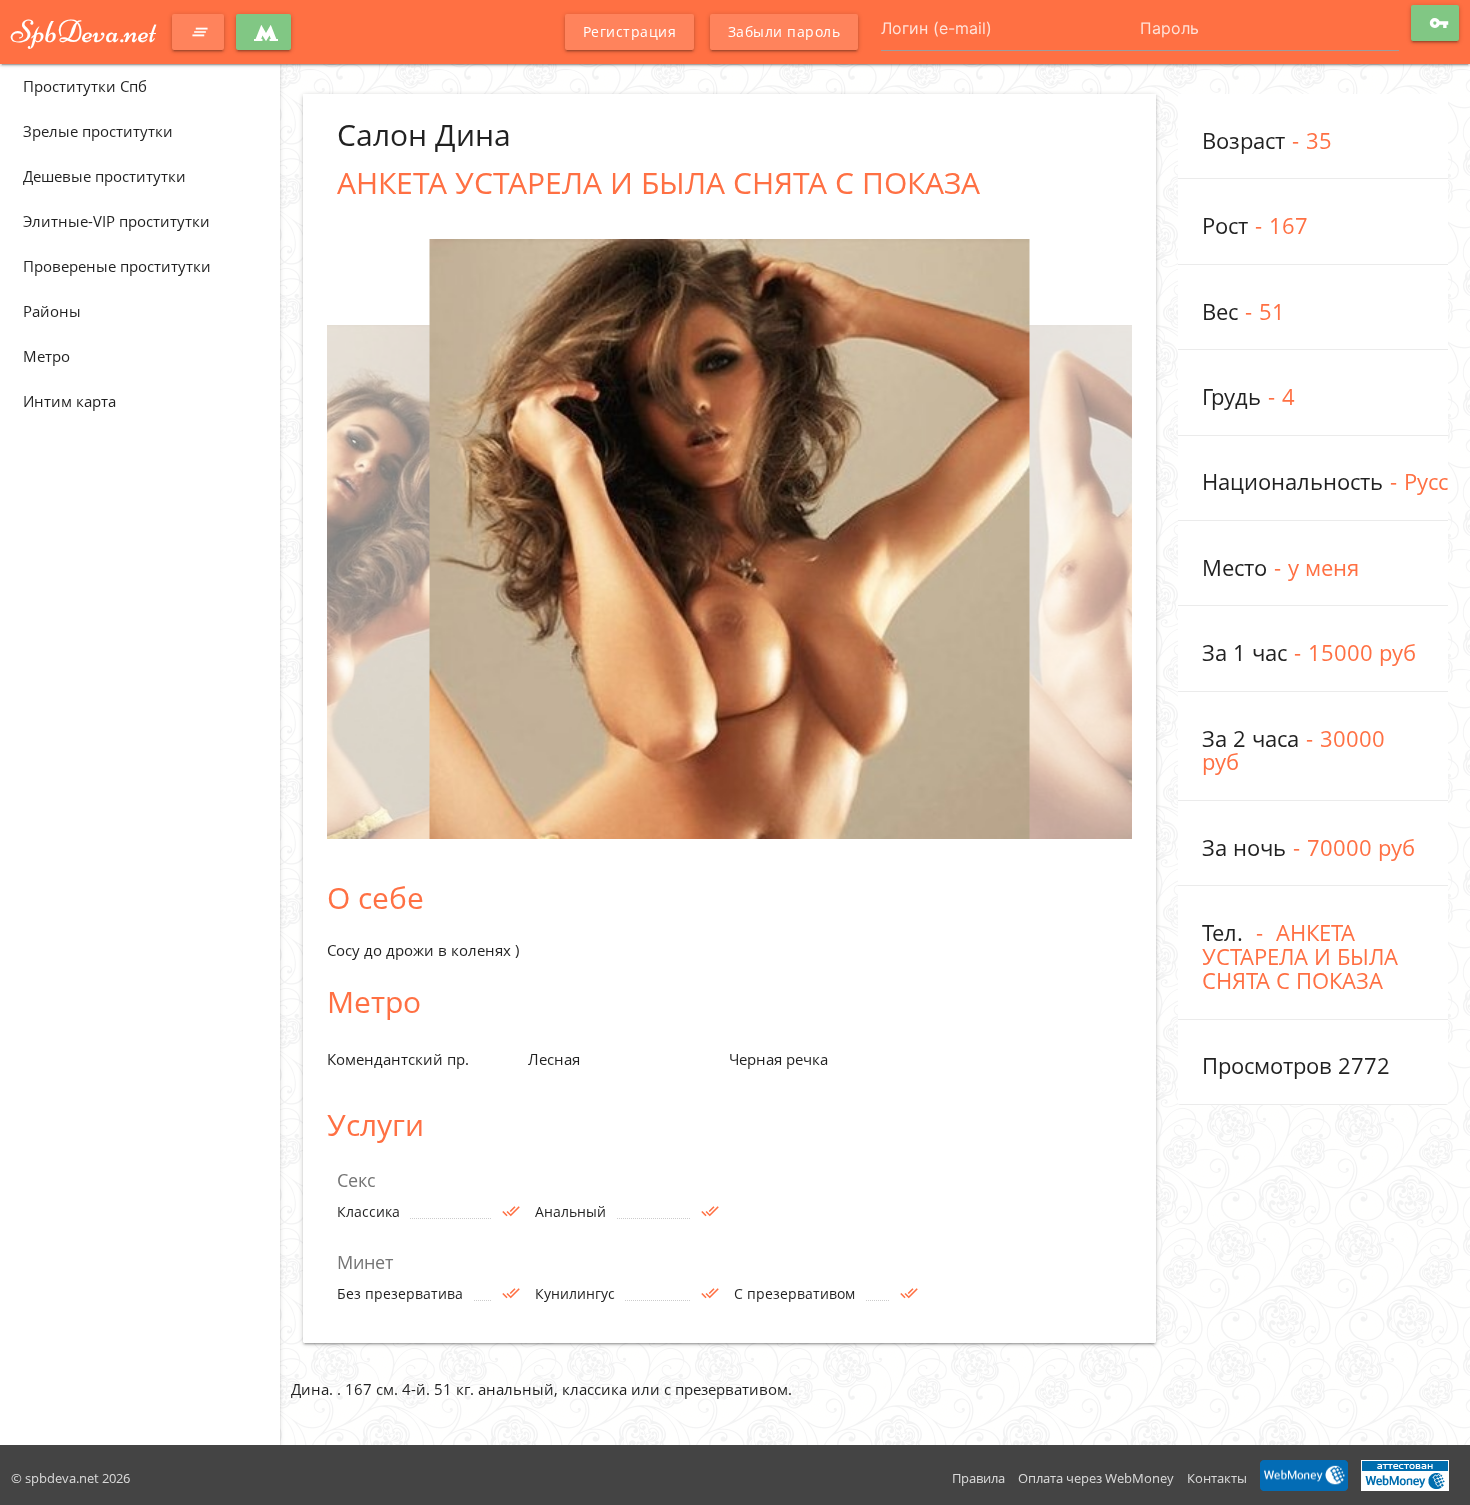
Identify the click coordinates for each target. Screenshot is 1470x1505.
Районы (52, 311)
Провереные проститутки (117, 266)
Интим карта (69, 401)
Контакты (1217, 1478)
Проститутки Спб (85, 86)
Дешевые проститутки (104, 176)
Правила (978, 1478)
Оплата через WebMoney (1096, 1478)
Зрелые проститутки (98, 131)
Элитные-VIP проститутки (116, 221)
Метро (46, 356)
